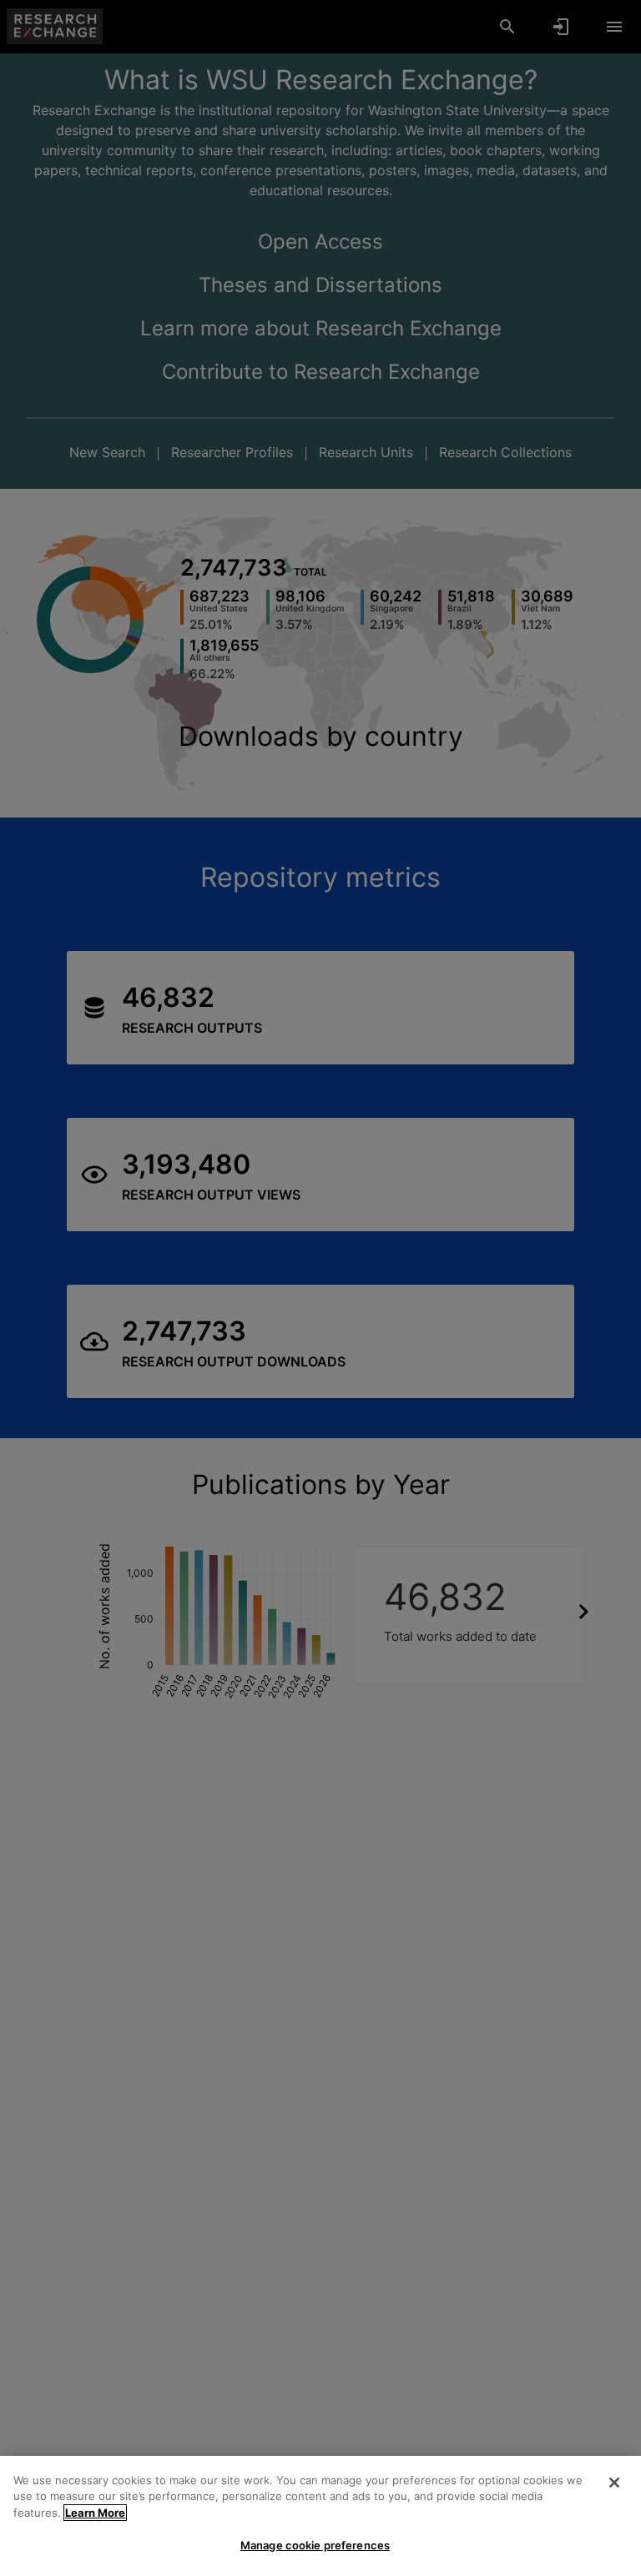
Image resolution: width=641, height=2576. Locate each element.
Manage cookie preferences (315, 2545)
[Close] (614, 2483)
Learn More (95, 2513)
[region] (320, 2516)
